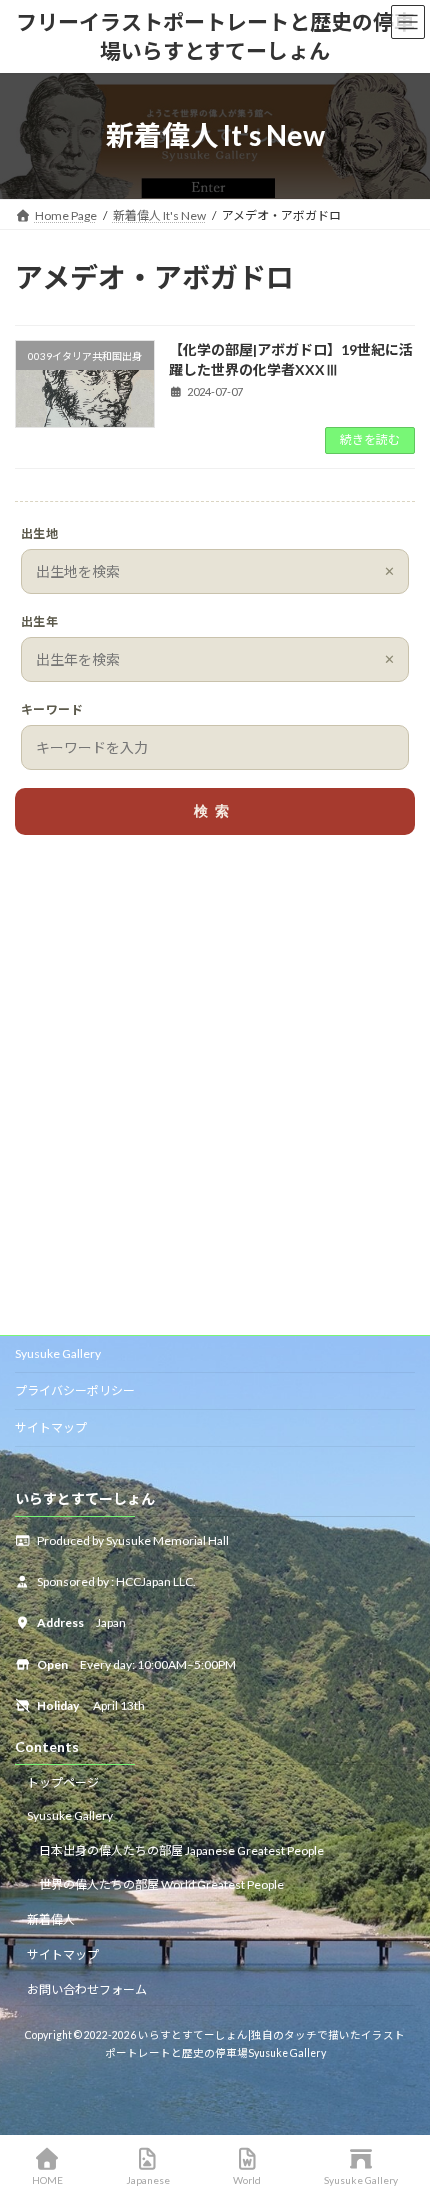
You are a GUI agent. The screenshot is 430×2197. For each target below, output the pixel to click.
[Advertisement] (215, 1092)
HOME (47, 2180)
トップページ (63, 1782)
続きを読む (370, 439)
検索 (215, 811)
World (247, 2180)
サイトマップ (51, 1427)
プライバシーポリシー (75, 1390)
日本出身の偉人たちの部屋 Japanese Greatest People (181, 1850)
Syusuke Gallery (58, 1353)
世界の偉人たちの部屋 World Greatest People (161, 1884)
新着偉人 (51, 1919)
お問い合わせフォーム (87, 1989)
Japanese (148, 2180)
